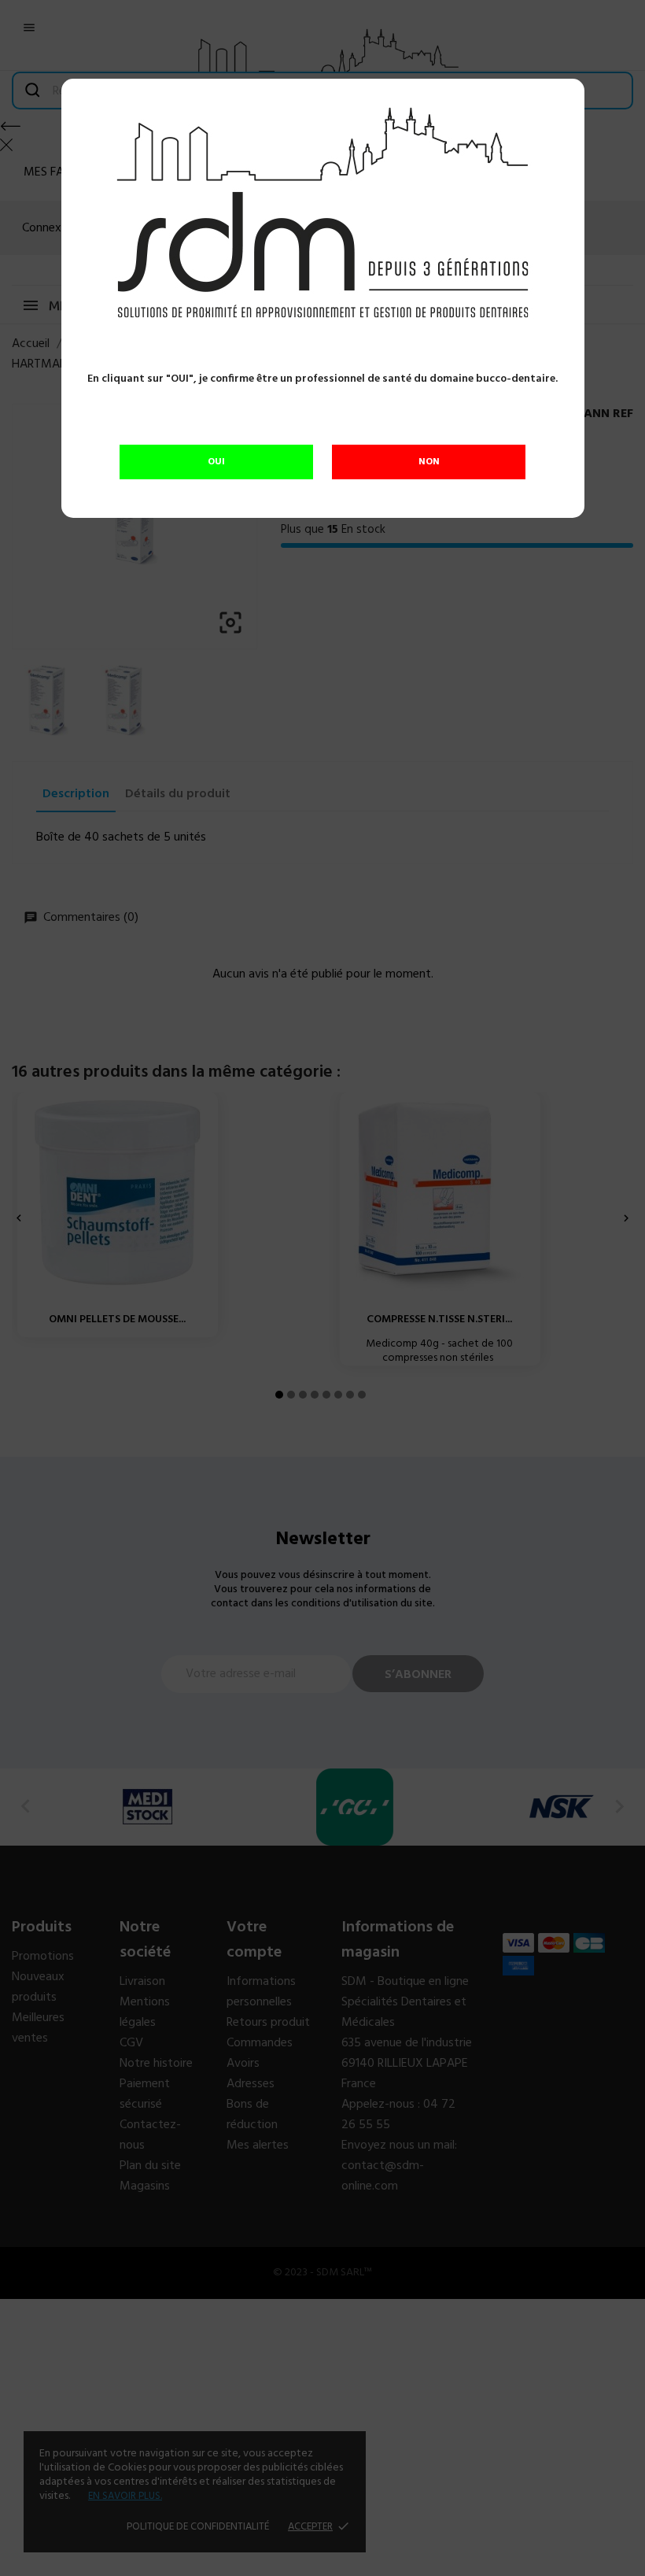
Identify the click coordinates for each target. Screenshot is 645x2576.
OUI (216, 462)
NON (429, 462)
